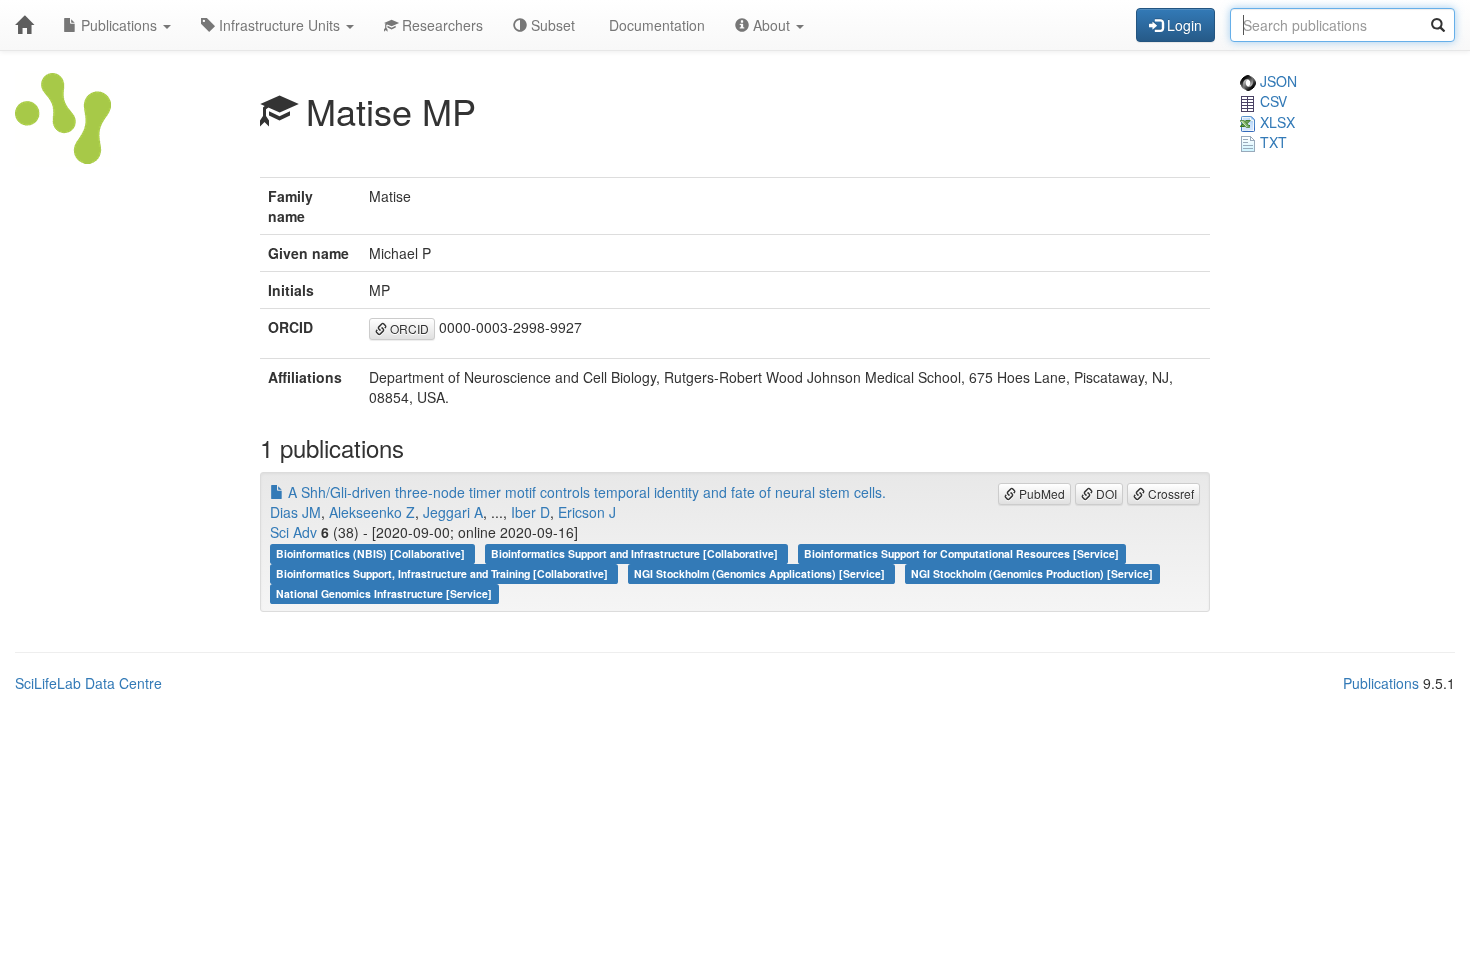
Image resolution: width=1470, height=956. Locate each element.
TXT (1271, 142)
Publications (119, 25)
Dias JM (295, 512)
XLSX (1275, 122)
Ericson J (587, 512)
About (771, 25)
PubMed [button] (1040, 493)
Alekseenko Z (372, 512)
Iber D (530, 512)
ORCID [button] (408, 328)
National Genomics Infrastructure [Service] (384, 593)
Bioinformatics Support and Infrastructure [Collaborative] (636, 553)
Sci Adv (293, 532)
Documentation (655, 25)
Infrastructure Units (279, 25)
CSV (1271, 101)
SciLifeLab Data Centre (88, 683)
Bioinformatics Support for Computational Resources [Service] (961, 553)
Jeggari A (453, 512)
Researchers (440, 25)
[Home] (24, 25)
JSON (1276, 81)
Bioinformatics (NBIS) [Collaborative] (372, 553)
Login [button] (1182, 25)
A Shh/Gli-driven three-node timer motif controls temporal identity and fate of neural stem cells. (585, 492)
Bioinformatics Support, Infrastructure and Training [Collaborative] (443, 573)
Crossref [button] (1169, 493)
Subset (551, 25)
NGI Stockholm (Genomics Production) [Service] (1032, 573)
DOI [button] (1105, 493)
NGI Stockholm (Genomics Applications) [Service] (761, 573)
